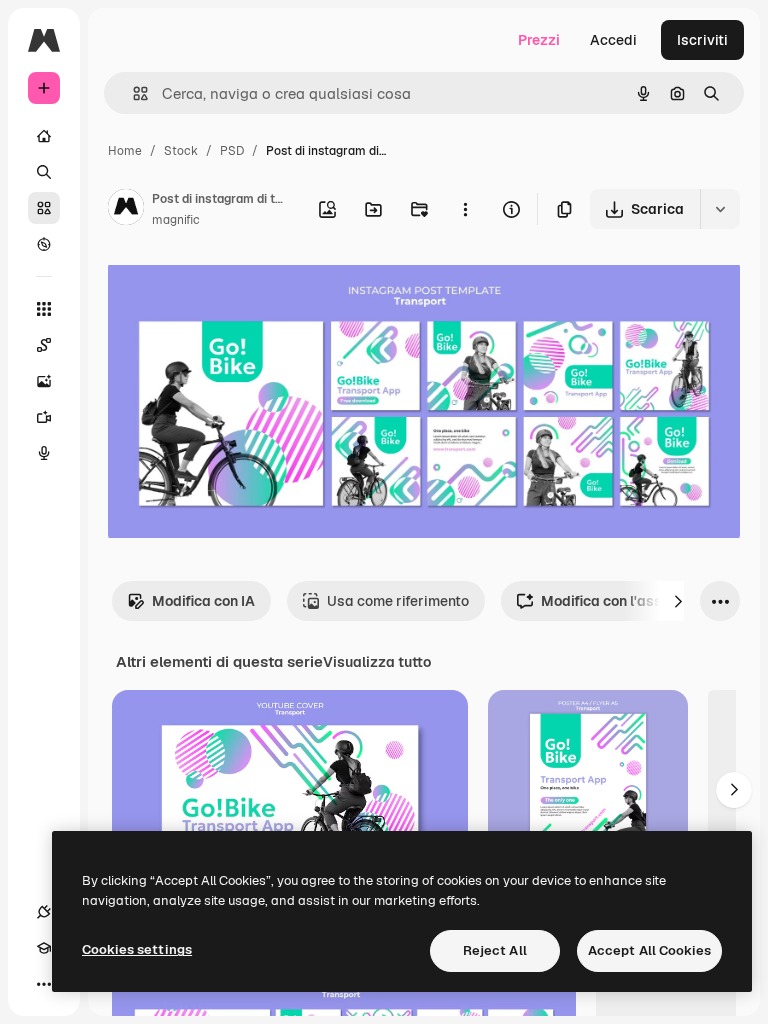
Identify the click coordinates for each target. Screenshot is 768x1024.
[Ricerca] (44, 172)
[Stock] (44, 208)
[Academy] (44, 948)
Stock (181, 151)
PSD (232, 151)
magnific (176, 220)
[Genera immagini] (44, 381)
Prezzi (539, 40)
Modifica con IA (203, 601)
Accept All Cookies (649, 950)
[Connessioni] (44, 912)
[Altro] (44, 984)
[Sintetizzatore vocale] (44, 453)
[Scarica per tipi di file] (720, 209)
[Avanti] (678, 601)
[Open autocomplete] (132, 93)
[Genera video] (44, 417)
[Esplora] (44, 244)
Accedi (613, 40)
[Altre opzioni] (465, 209)
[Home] (44, 136)
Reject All (495, 950)
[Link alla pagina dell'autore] (126, 210)
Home (125, 151)
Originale (240, 289)
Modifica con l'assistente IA (633, 601)
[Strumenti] (44, 309)
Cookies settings (137, 949)
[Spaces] (44, 345)
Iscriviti (702, 40)
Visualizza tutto (377, 662)
